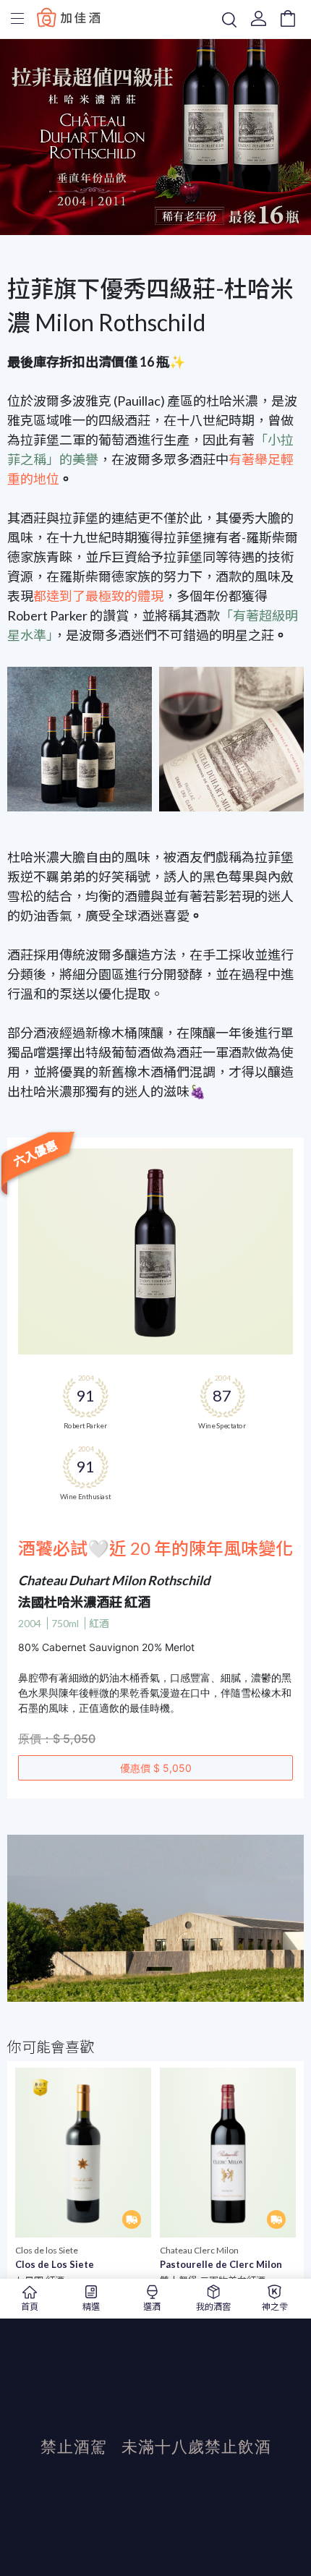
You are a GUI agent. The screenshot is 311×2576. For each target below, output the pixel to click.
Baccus (69, 17)
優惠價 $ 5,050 (156, 1768)
